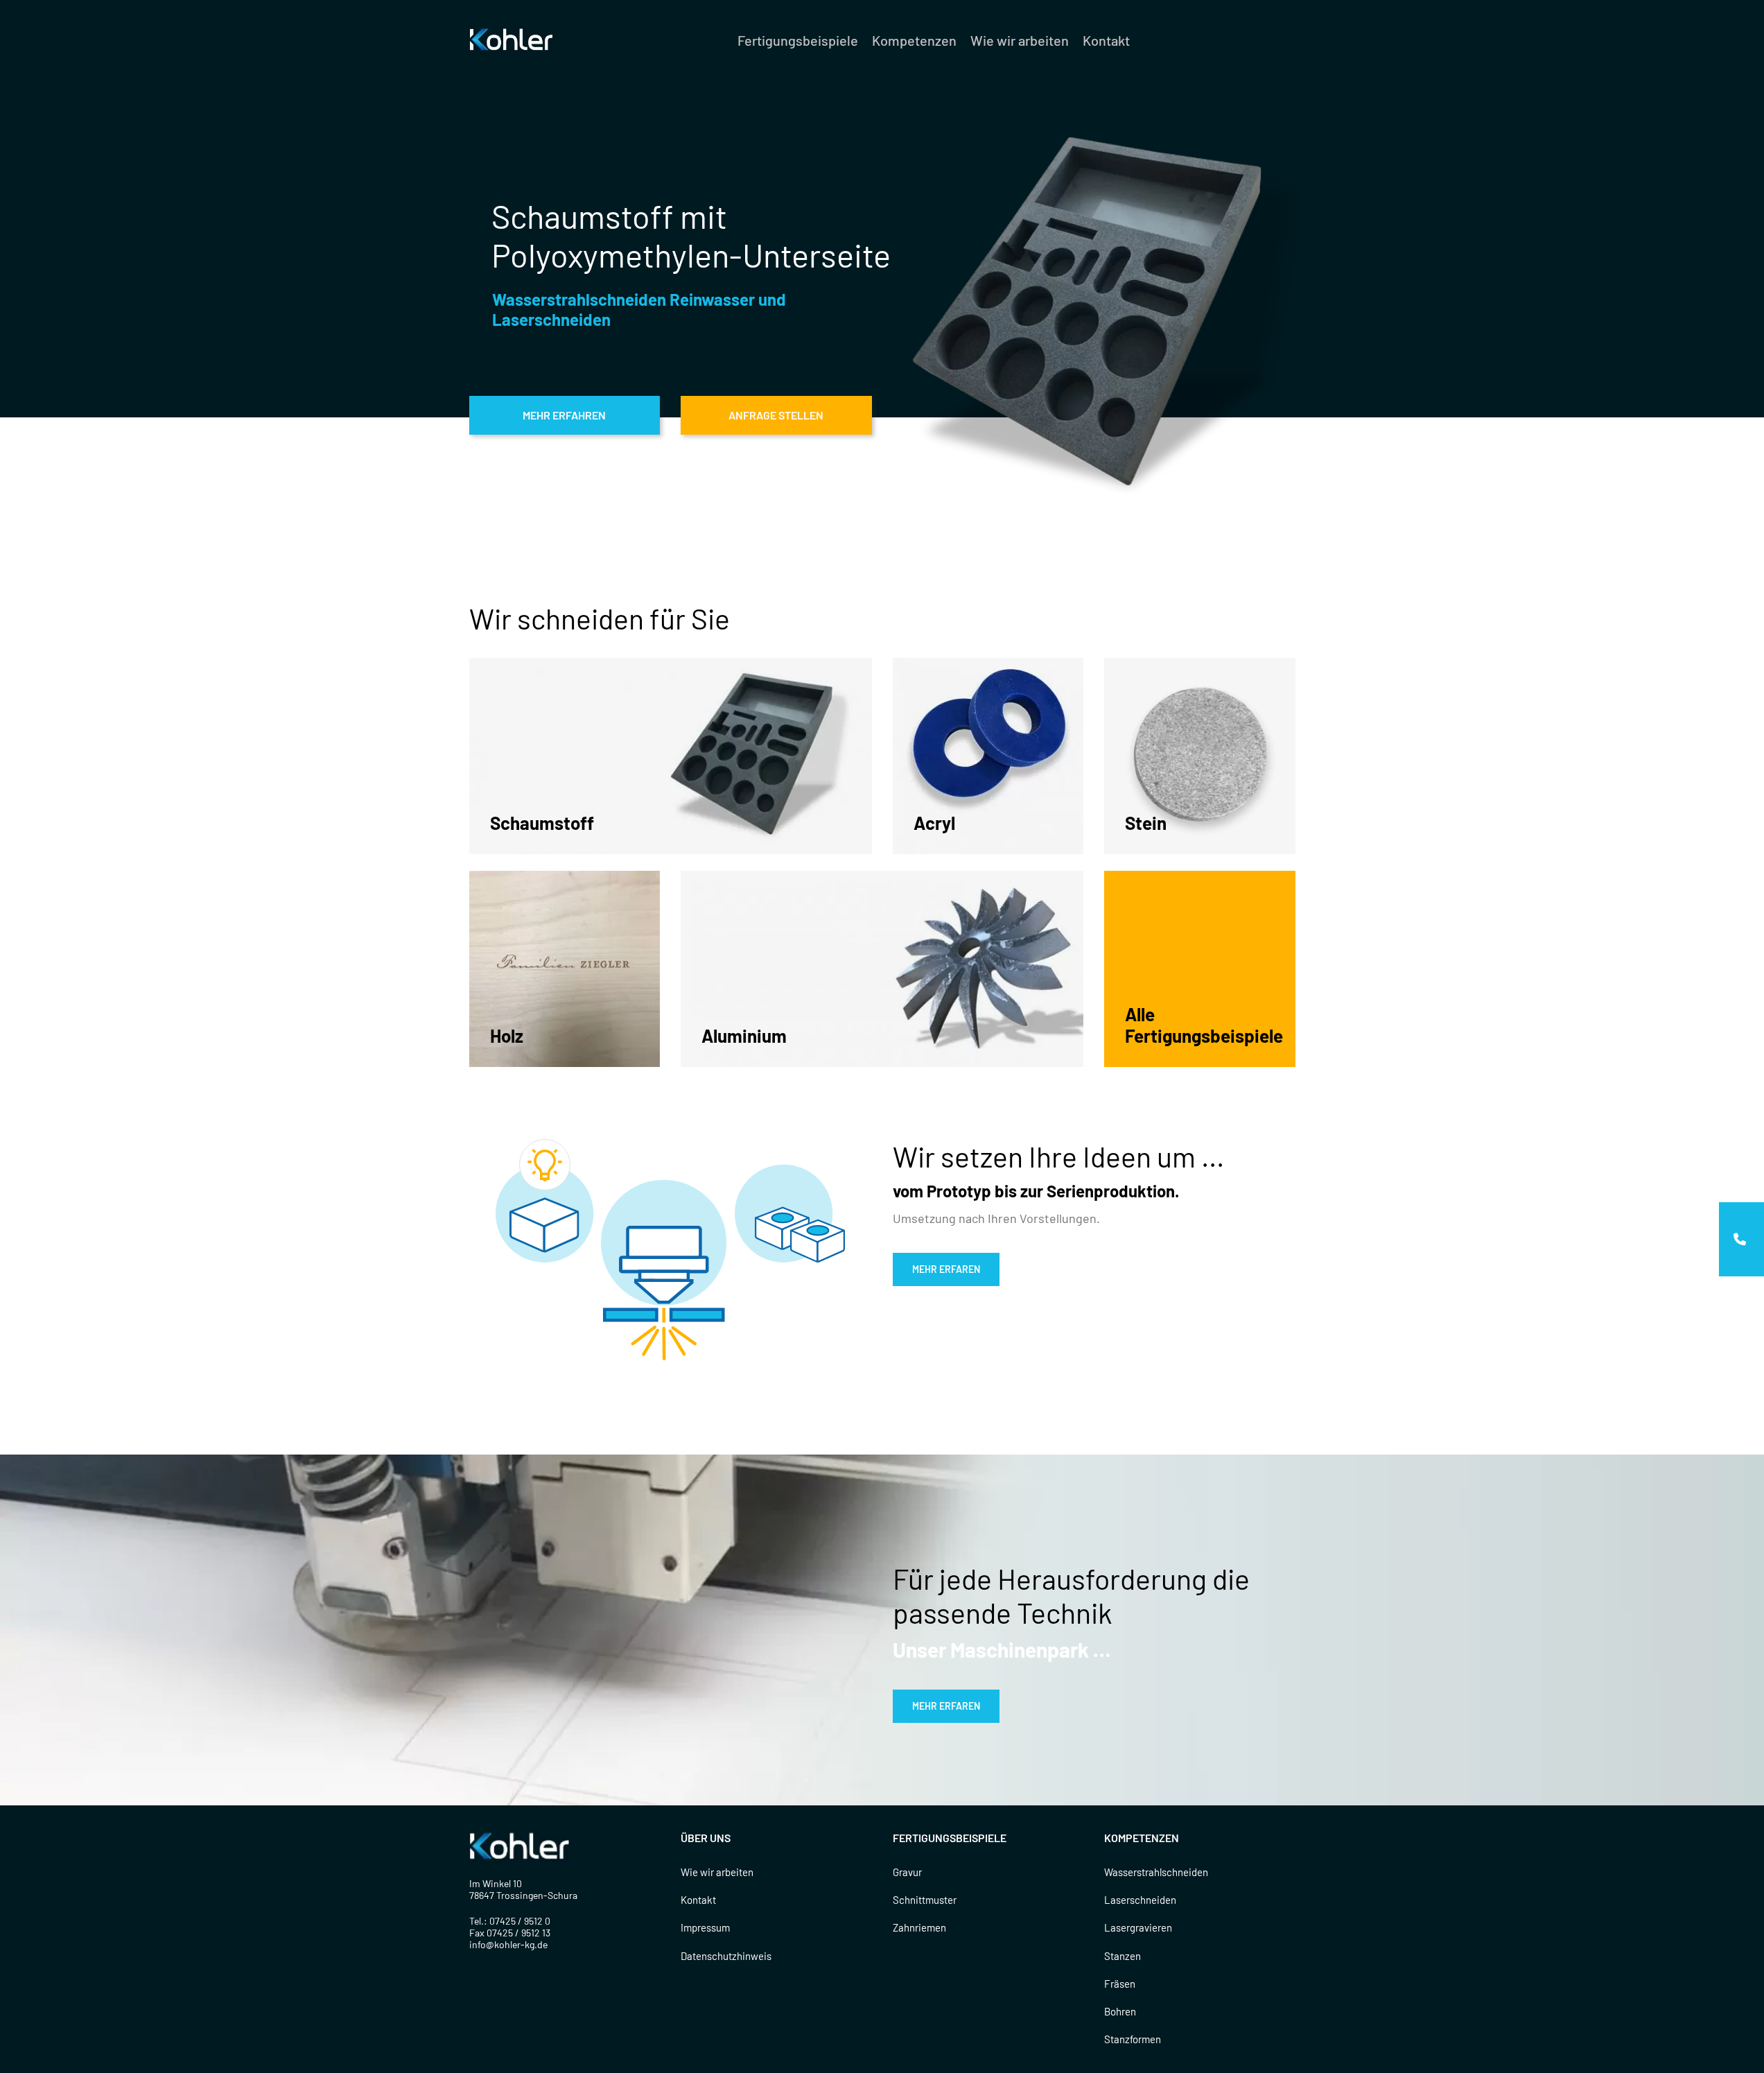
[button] (1741, 1239)
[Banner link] (671, 756)
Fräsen (1120, 1984)
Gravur (907, 1872)
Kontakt (698, 1900)
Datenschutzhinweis (726, 1956)
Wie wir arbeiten (717, 1872)
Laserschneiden (1140, 1900)
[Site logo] (514, 39)
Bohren (1120, 2011)
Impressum (705, 1927)
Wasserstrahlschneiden (1156, 1872)
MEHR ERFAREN (946, 1269)
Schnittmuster (925, 1900)
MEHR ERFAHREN (564, 415)
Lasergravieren (1138, 1927)
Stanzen (1123, 1956)
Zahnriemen (919, 1927)
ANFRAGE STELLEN (776, 415)
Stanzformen (1133, 2039)
